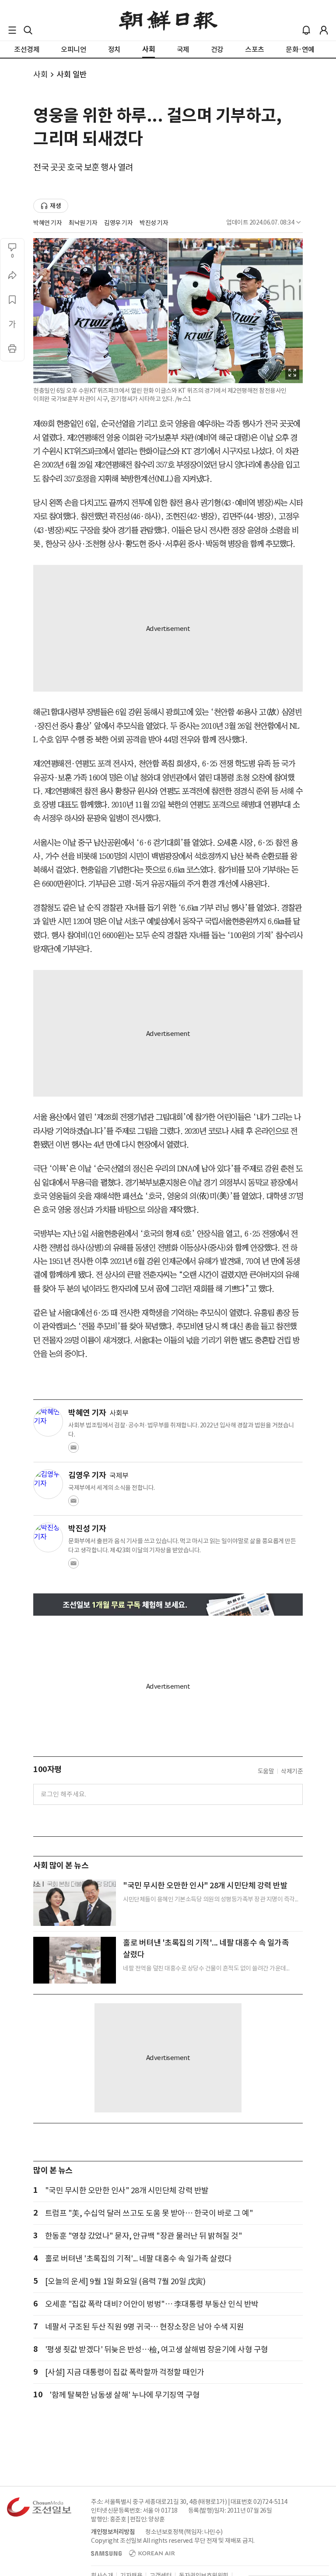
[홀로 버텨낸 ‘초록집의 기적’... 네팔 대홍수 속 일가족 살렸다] (75, 1960)
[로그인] (324, 30)
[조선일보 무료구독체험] (168, 1605)
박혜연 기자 (47, 223)
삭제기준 (292, 1771)
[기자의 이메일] (73, 1450)
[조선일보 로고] (168, 21)
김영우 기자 (118, 223)
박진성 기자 (154, 223)
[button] (12, 30)
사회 (40, 74)
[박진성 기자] (48, 1537)
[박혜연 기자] (48, 1422)
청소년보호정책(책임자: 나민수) (184, 2532)
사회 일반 (72, 74)
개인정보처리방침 (113, 2532)
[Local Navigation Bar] (12, 30)
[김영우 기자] (48, 1484)
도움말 (266, 1771)
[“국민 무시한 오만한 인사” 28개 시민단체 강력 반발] (75, 1903)
